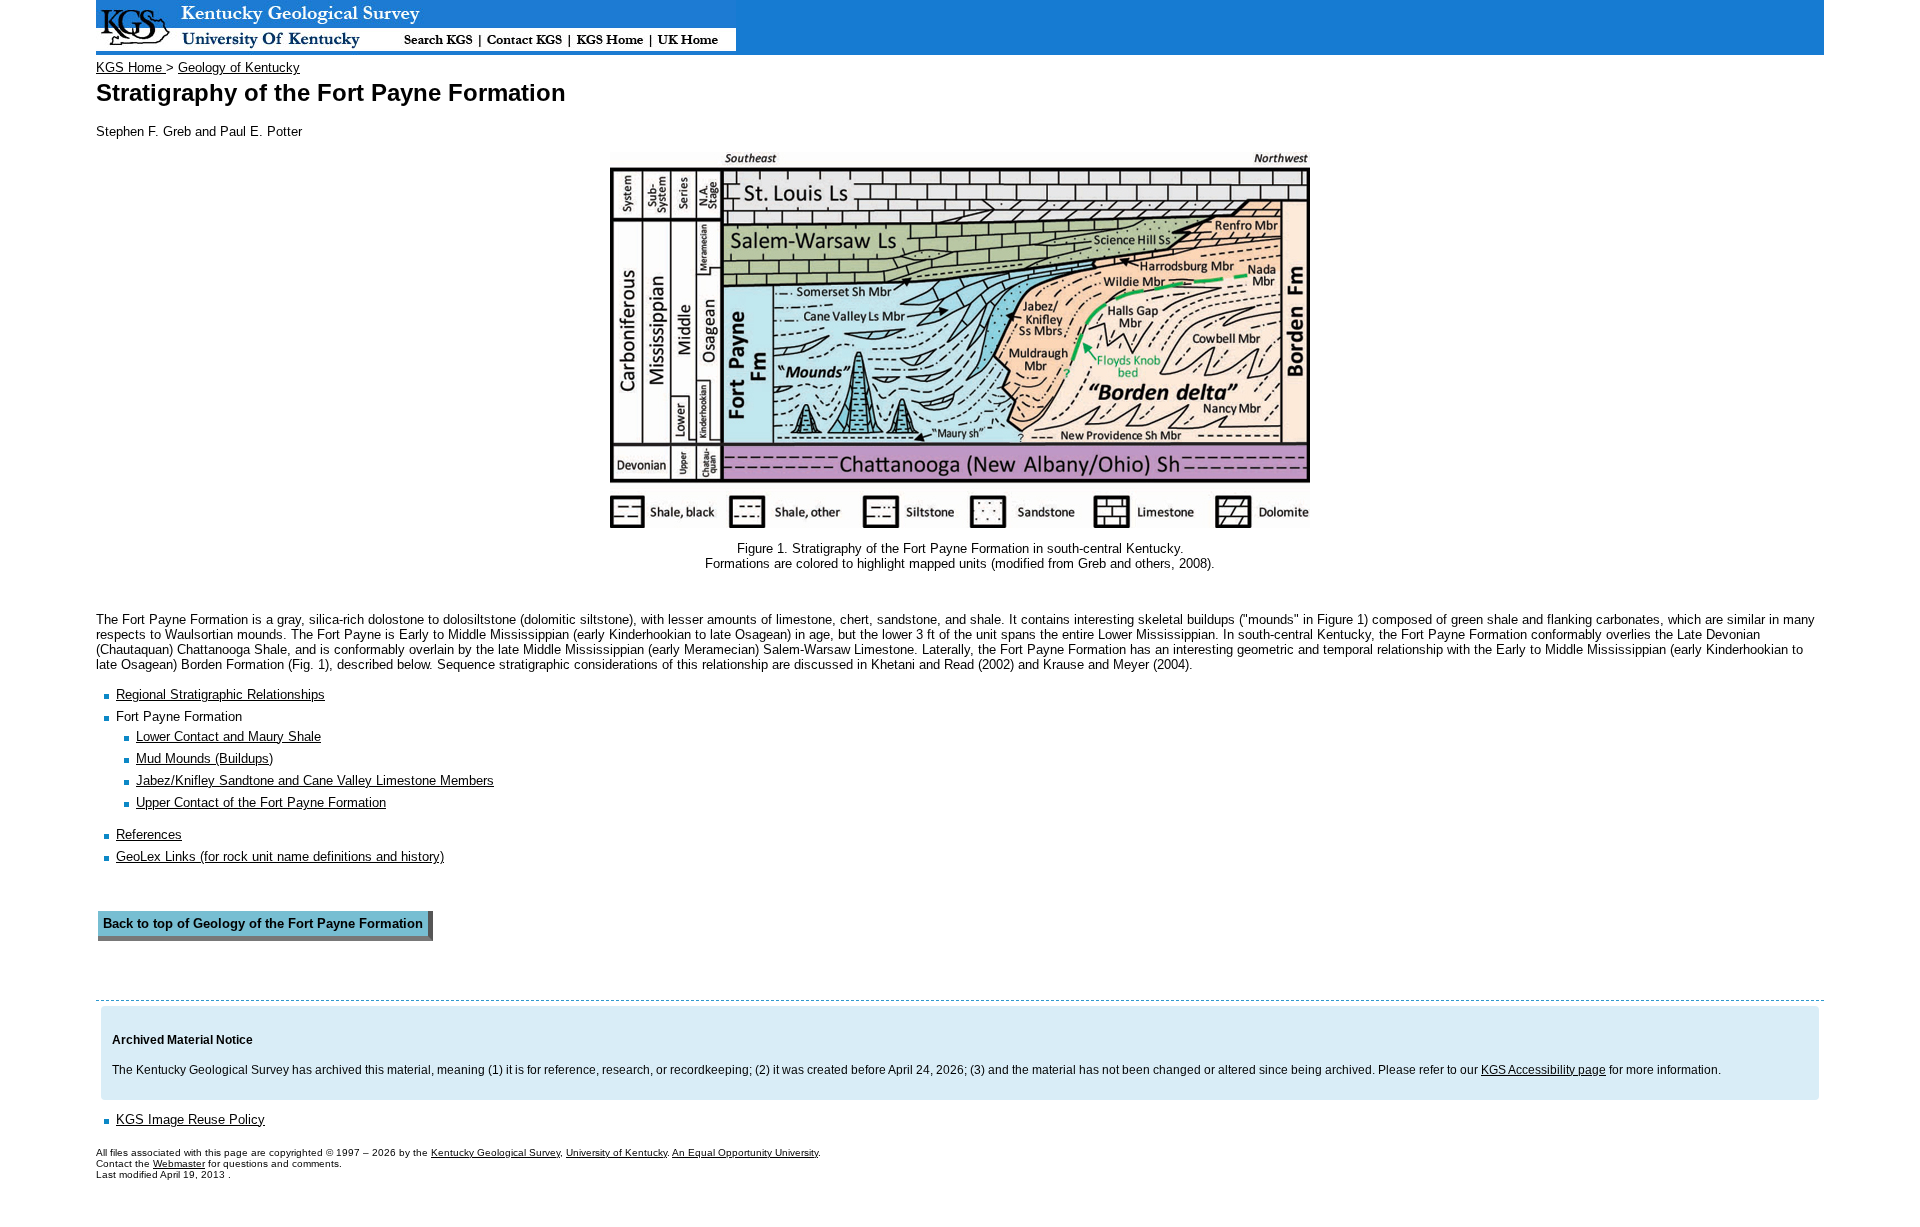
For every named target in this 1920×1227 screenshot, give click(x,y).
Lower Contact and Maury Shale (228, 736)
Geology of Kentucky (239, 67)
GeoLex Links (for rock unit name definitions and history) (280, 856)
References (149, 834)
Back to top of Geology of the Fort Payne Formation (263, 923)
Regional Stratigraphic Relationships (220, 694)
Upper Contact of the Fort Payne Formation (261, 802)
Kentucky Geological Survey (495, 1152)
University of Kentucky (616, 1152)
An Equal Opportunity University (745, 1152)
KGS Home (131, 67)
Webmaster (179, 1163)
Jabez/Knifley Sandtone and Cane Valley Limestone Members (315, 780)
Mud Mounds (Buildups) (204, 758)
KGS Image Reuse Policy (190, 1119)
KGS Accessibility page (1543, 1070)
